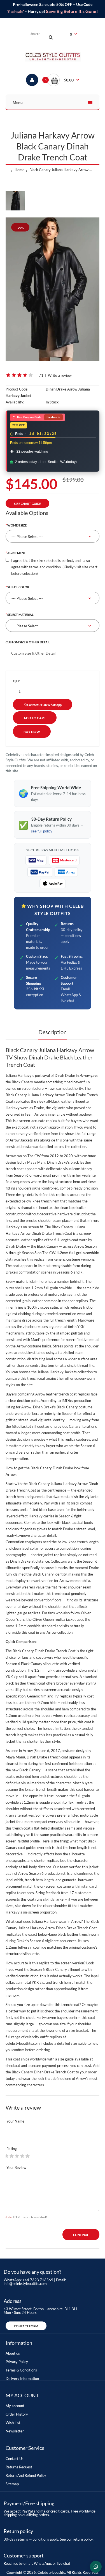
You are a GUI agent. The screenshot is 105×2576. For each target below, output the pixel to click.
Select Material (20, 615)
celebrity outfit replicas (44, 2037)
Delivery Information (22, 2378)
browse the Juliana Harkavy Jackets (48, 1372)
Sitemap (12, 2484)
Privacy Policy (17, 2362)
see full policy (42, 831)
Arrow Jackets (21, 1140)
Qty (16, 681)
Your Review (16, 2168)
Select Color (18, 587)
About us (13, 2353)
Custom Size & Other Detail (28, 642)
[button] (63, 80)
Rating (12, 2149)
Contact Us (15, 2459)
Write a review (60, 375)
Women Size (17, 525)
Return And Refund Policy (26, 2475)
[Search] (51, 37)
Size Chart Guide (27, 504)
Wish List (13, 2423)
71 (41, 375)
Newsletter (15, 2431)
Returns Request (19, 2467)
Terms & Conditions (21, 2370)
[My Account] (32, 80)
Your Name (15, 2121)
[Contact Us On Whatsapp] (96, 2567)
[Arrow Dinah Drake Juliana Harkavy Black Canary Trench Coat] (53, 289)
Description (53, 1032)
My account (15, 2406)
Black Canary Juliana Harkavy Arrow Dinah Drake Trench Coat (61, 170)
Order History (17, 2414)
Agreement (17, 553)
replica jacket (65, 1619)
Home (19, 170)
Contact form (26, 2326)
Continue (81, 2235)
